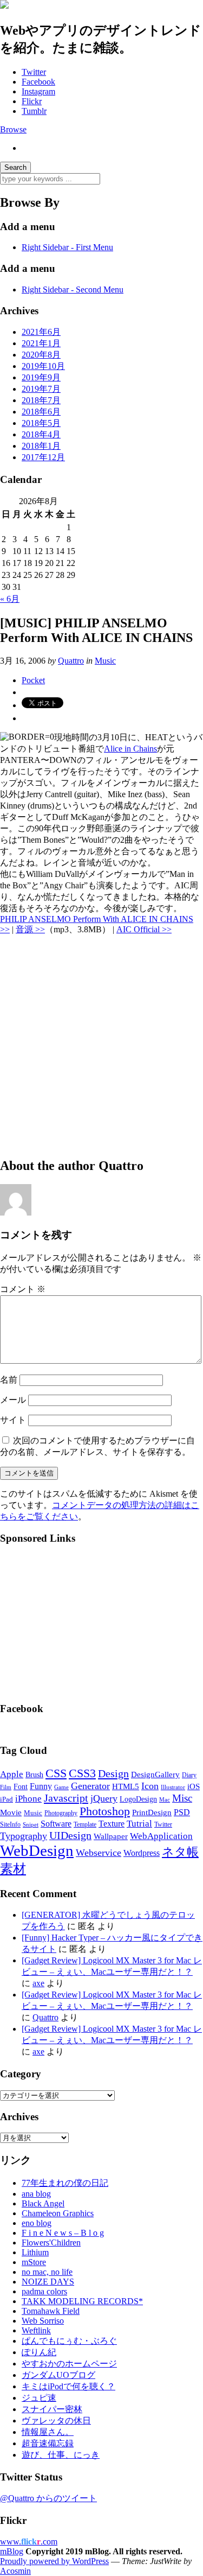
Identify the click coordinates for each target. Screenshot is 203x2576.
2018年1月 (41, 446)
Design (113, 1773)
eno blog (37, 2223)
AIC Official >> (144, 929)
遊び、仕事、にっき (61, 2455)
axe (38, 1983)
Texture (112, 1824)
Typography (24, 1836)
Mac (165, 1799)
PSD (182, 1812)
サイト (13, 1420)
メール (13, 1400)
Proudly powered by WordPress (54, 2561)
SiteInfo (10, 1824)
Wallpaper (111, 1836)
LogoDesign (138, 1799)
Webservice (99, 1853)
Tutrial (139, 1824)
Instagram (38, 91)
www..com (29, 2542)
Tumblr (34, 111)
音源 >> (30, 929)
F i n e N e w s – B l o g (63, 2233)
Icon (150, 1786)
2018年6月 (41, 412)
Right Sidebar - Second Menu (73, 290)
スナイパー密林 (52, 2409)
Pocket (33, 680)
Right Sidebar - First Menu (67, 247)
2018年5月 (41, 423)
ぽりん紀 (39, 2352)
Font (21, 1787)
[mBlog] (4, 6)
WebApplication (161, 1836)
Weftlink (36, 2330)
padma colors (44, 2291)
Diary (189, 1775)
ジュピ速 (39, 2398)
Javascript (66, 1798)
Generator (90, 1786)
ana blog (36, 2194)
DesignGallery (155, 1774)
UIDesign (70, 1835)
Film (6, 1787)
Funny (41, 1786)
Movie (11, 1812)
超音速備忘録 (48, 2443)
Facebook (38, 82)
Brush (34, 1775)
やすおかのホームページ (69, 2364)
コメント (23, 1289)
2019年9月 (41, 377)
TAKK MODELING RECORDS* (82, 2301)
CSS (56, 1773)
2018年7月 (41, 400)
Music (105, 661)
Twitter (34, 72)
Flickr (32, 101)
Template (85, 1824)
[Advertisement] (101, 1046)
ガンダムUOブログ (58, 2375)
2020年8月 (41, 355)
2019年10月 (43, 366)
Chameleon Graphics (58, 2213)
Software (56, 1824)
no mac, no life (47, 2272)
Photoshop (105, 1811)
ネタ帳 (180, 1852)
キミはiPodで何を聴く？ (68, 2386)
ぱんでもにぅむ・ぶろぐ (69, 2341)
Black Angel (43, 2203)
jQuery (104, 1798)
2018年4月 (41, 434)
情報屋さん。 (48, 2432)
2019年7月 (41, 389)
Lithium (35, 2252)
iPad (6, 1799)
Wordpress (142, 1853)
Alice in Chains (130, 749)
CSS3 (82, 1773)
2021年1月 (41, 343)
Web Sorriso (43, 2321)
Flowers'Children (51, 2243)
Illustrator (173, 1787)
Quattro (71, 661)
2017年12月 (43, 457)
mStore (34, 2262)
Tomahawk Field (51, 2311)
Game (61, 1787)
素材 (13, 1869)
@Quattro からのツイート (48, 2498)
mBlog (12, 2551)
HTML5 (126, 1786)
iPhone (28, 1799)
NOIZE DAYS (48, 2282)
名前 (9, 1380)
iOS (194, 1786)
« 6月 (10, 599)
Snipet (31, 1824)
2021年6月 (41, 332)
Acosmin (15, 2571)
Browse (13, 129)
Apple (12, 1774)
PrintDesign (152, 1812)
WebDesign (37, 1850)
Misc (182, 1798)
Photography (61, 1813)
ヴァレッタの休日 (56, 2421)
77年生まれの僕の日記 (65, 2183)
